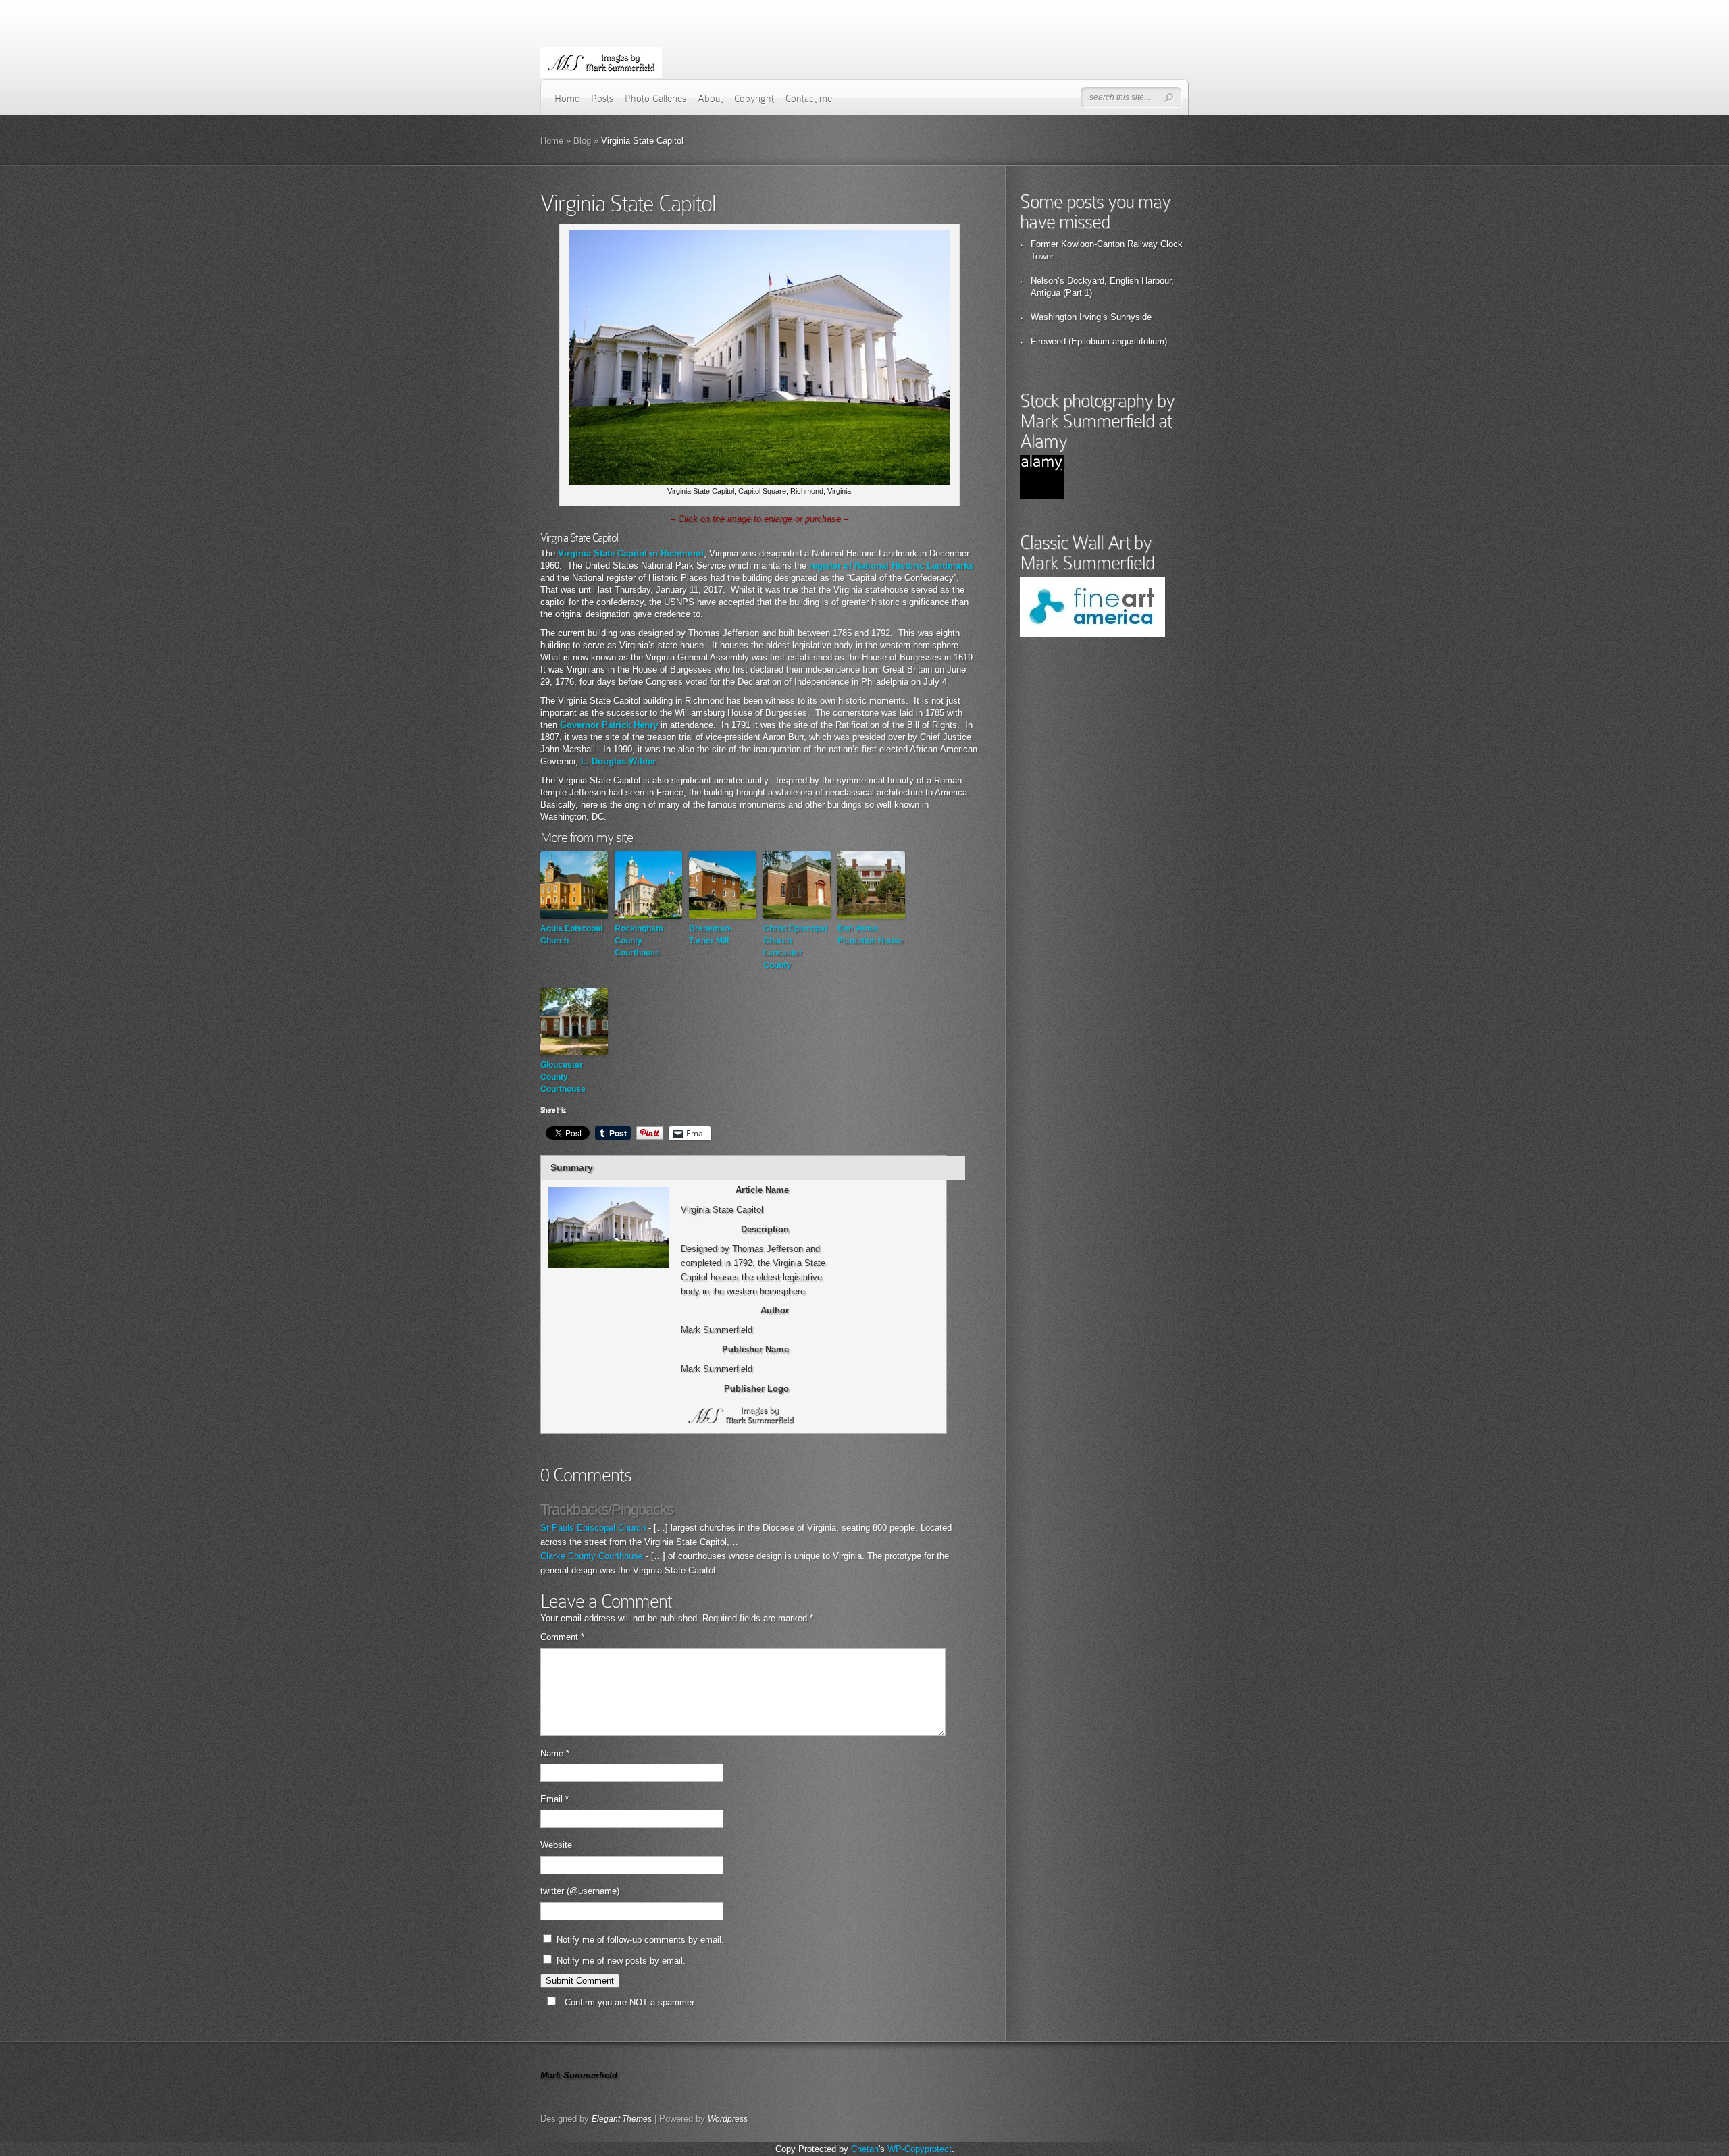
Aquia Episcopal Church (571, 935)
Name (555, 1753)
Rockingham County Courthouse (639, 941)
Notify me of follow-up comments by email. (640, 1940)
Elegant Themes (622, 2119)
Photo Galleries (655, 99)
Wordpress (728, 2119)
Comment (562, 1637)
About (710, 99)
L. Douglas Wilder (618, 761)
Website (556, 1845)
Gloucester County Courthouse (563, 1077)
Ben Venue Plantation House (870, 935)
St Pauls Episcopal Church (593, 1528)
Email (554, 1799)
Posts (602, 99)
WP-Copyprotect (920, 2149)
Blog (582, 141)
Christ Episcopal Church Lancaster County (795, 947)
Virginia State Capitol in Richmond (631, 553)
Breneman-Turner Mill (711, 935)
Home (567, 99)
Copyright (754, 99)
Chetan (865, 2149)
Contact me (809, 99)
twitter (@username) (580, 1891)
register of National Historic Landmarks (891, 566)
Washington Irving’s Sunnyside (1091, 317)
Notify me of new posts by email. (621, 1961)
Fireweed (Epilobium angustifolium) (1099, 341)
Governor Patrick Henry (609, 725)
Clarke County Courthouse (592, 1556)
